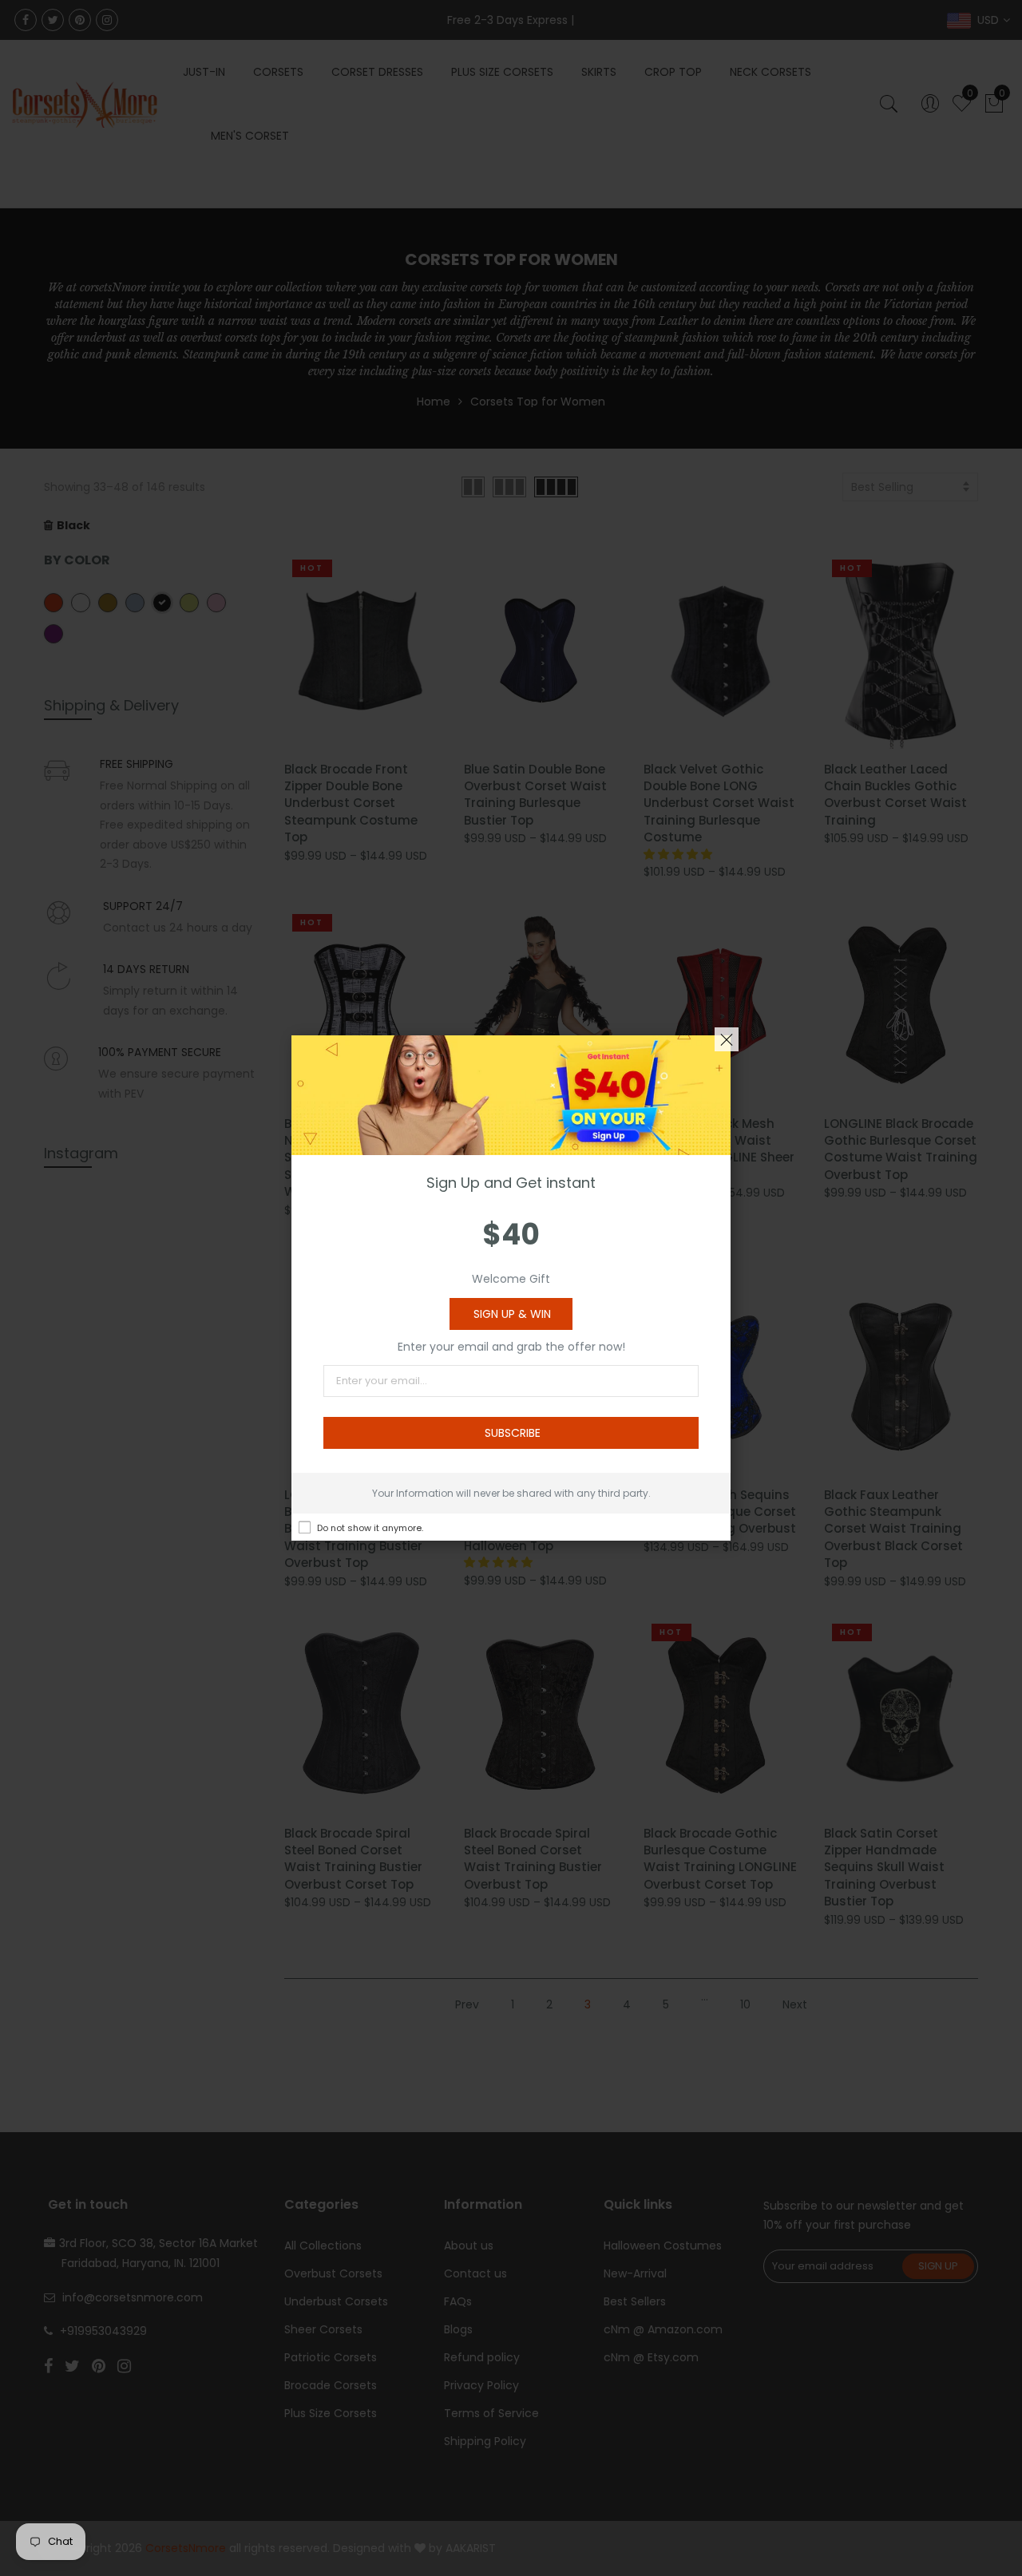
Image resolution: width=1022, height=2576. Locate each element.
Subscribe (513, 1433)
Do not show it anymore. (370, 1528)
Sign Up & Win (512, 1314)
